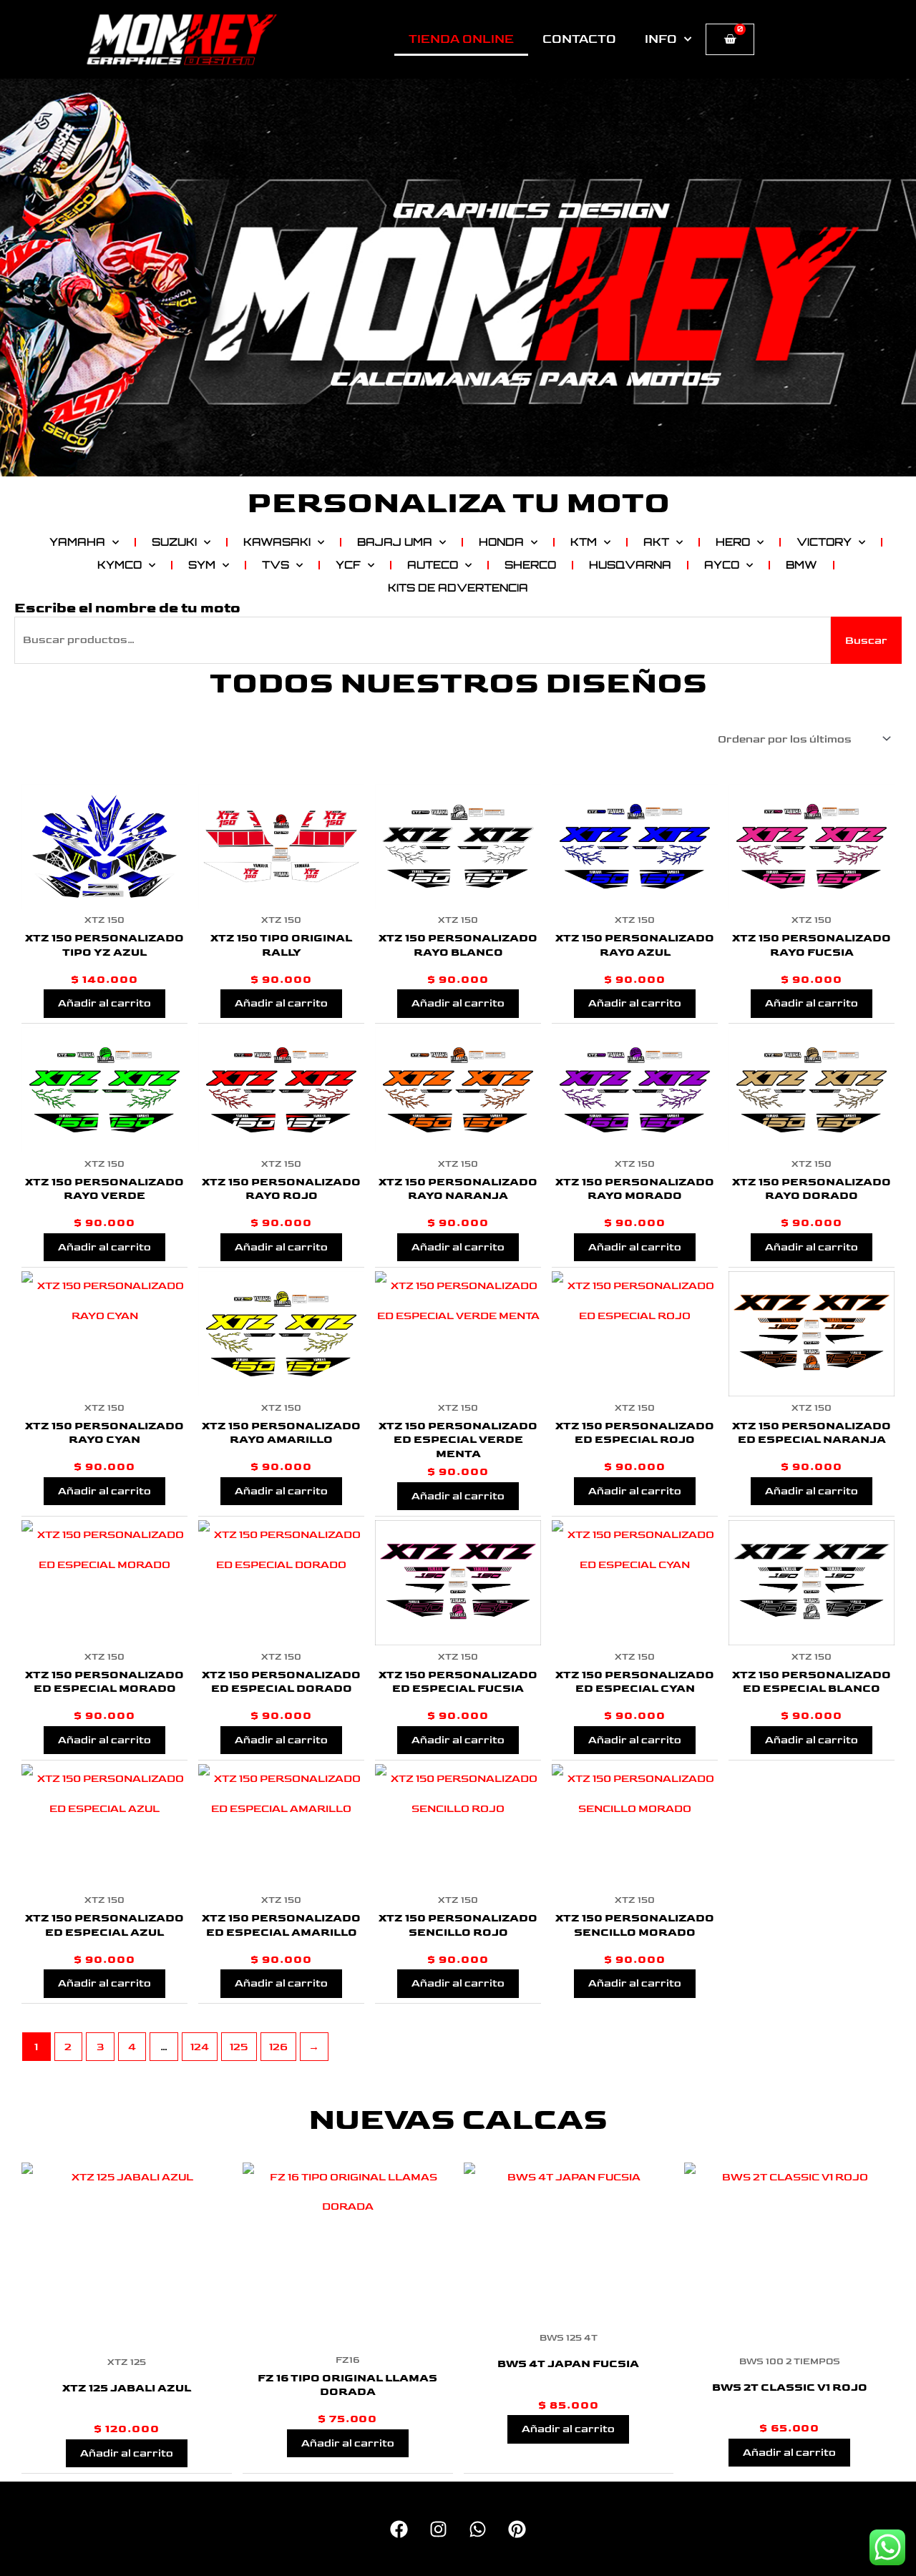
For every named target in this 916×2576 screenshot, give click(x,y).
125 (239, 2047)
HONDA (501, 542)
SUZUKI (174, 542)
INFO (661, 39)
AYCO (722, 565)
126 (278, 2047)
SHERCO (530, 565)
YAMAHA (77, 542)
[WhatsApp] (478, 2529)
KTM (584, 542)
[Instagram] (438, 2529)
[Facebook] (399, 2529)
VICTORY (824, 542)
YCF (348, 565)
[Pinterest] (517, 2529)
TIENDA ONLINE (461, 39)
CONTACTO (579, 39)
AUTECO (433, 565)
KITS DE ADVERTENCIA (458, 588)
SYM (202, 565)
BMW (801, 565)
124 (200, 2047)
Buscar (866, 641)
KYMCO (120, 565)
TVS (276, 565)
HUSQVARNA (630, 565)
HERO (733, 542)
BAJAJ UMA (395, 542)
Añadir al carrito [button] (104, 1003)
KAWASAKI (277, 542)
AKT (656, 542)
